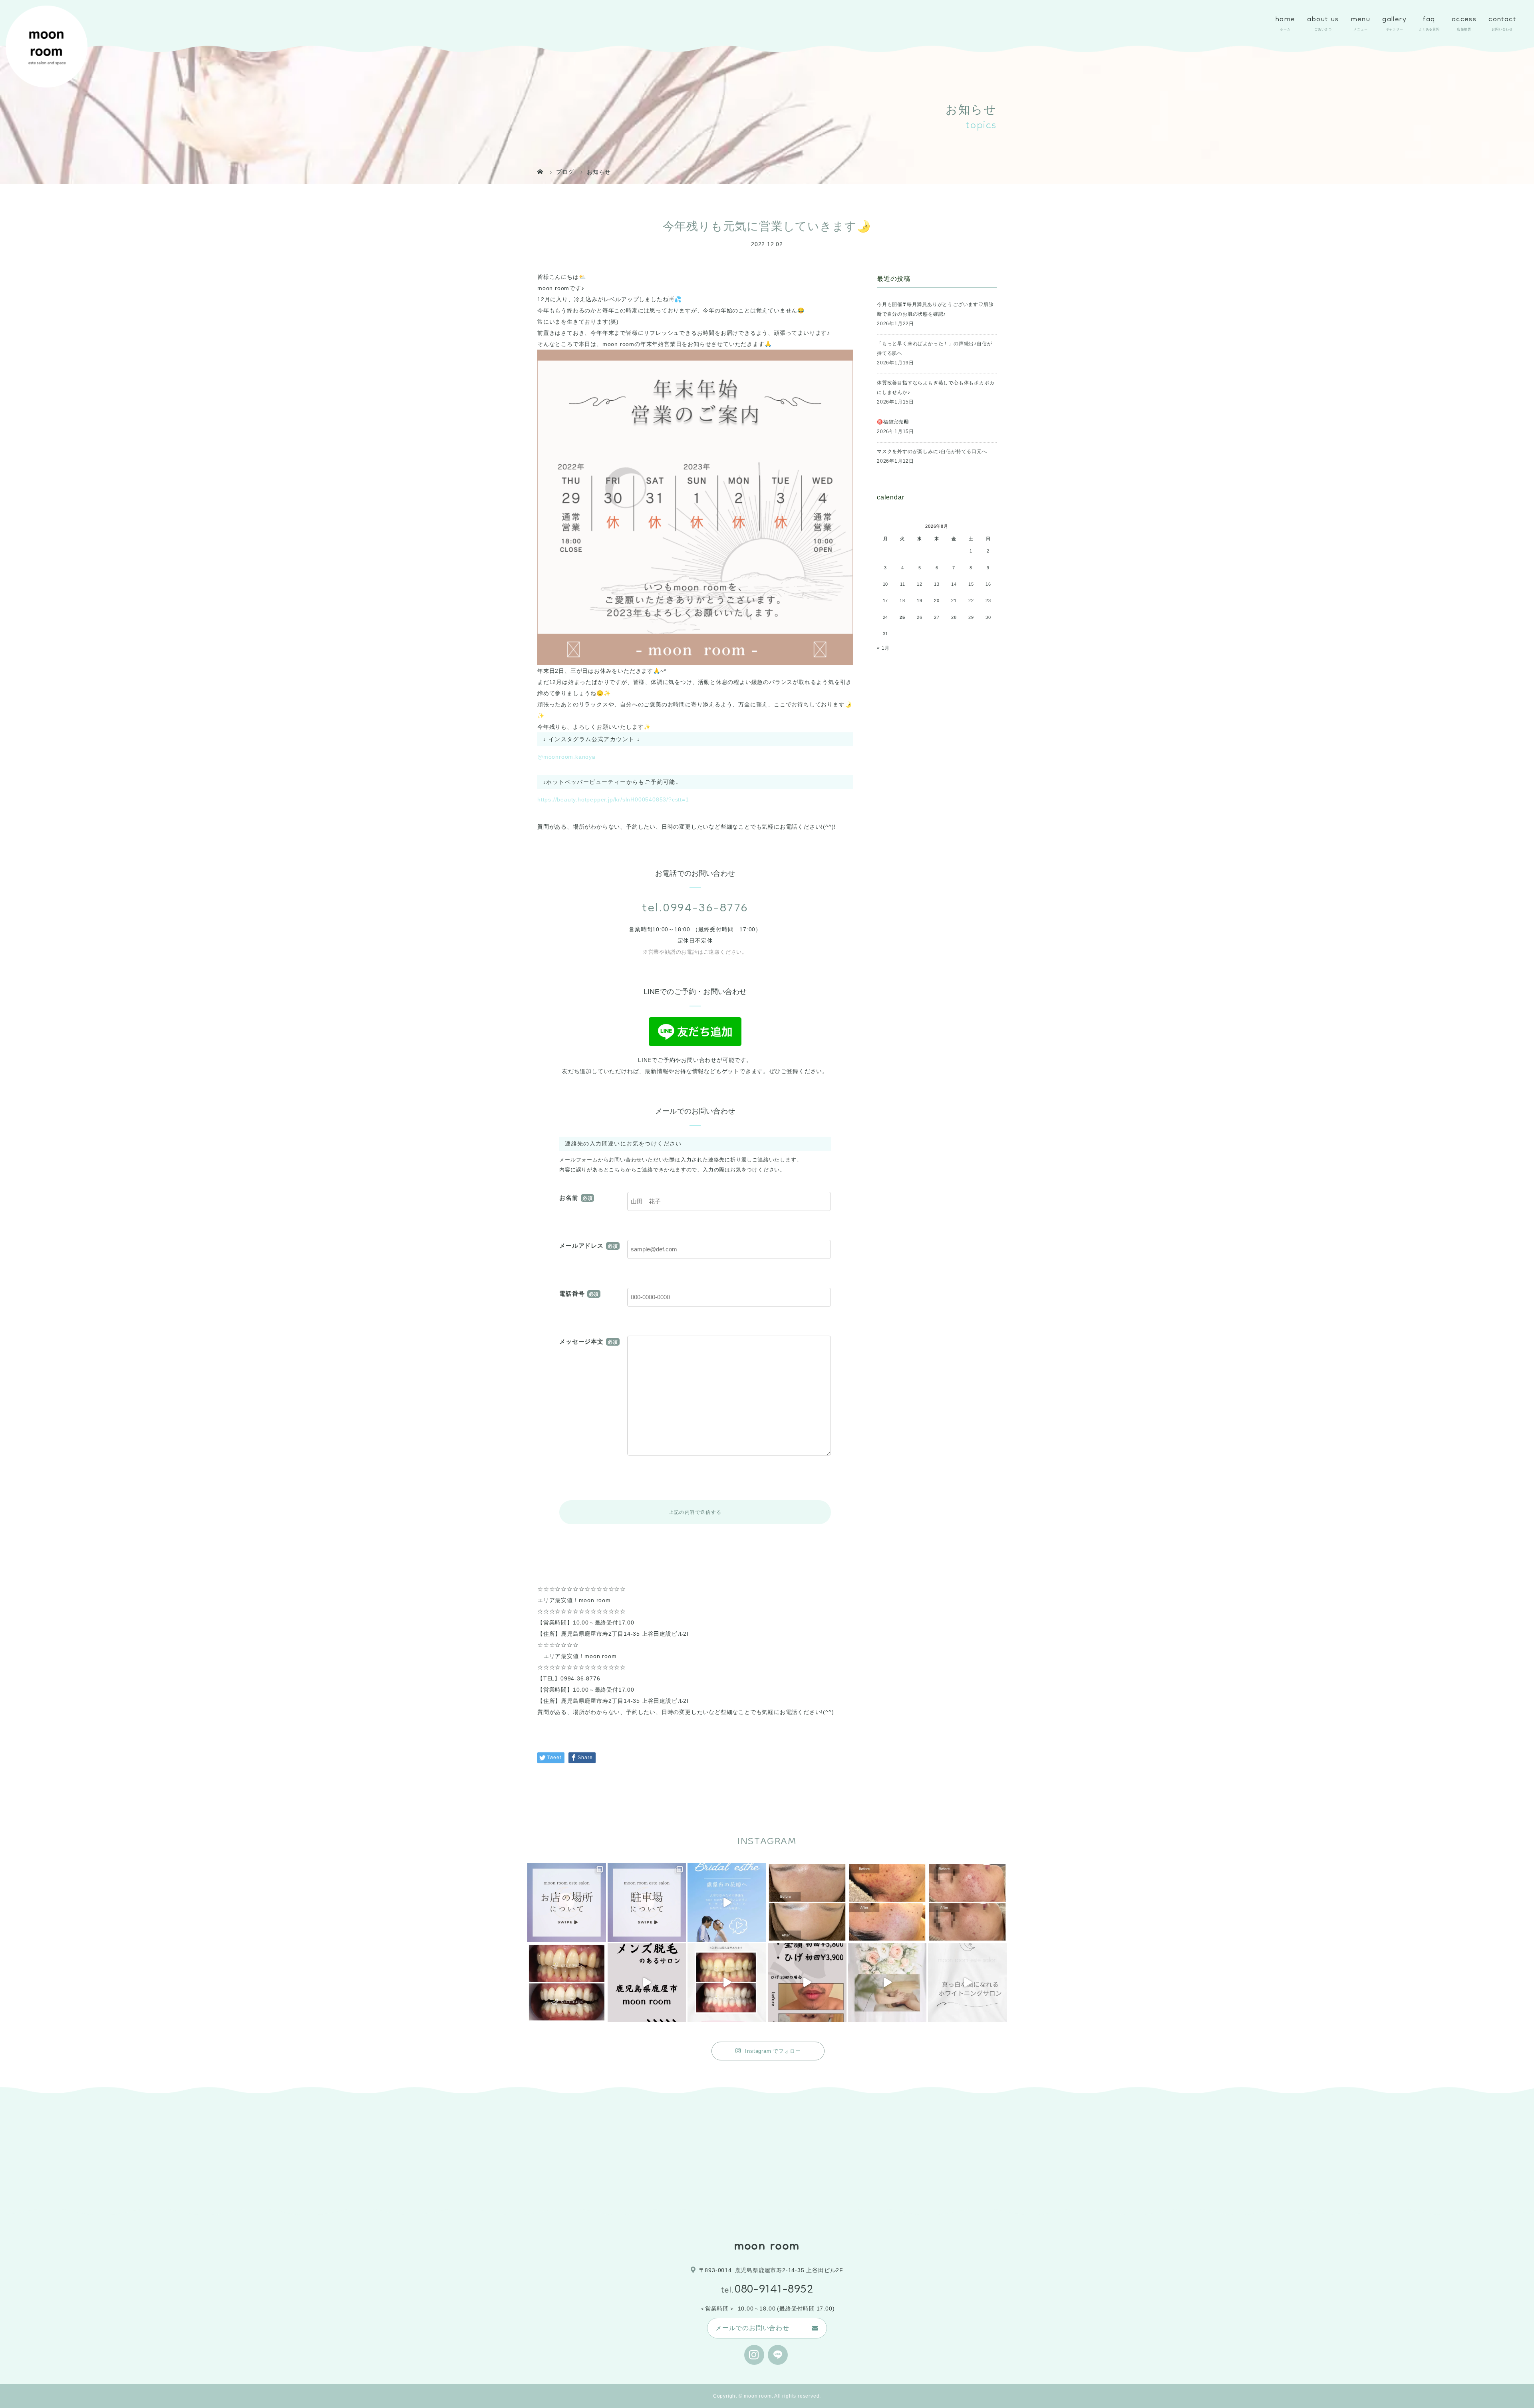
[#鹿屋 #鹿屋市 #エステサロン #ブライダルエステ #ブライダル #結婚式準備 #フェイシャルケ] (887, 1983)
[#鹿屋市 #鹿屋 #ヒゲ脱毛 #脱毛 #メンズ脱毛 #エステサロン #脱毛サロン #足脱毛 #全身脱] (807, 1983)
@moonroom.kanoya (566, 757)
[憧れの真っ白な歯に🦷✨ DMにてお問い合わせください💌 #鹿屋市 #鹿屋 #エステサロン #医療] (967, 1983)
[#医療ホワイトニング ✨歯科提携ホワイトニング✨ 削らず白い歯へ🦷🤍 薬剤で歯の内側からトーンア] (567, 1983)
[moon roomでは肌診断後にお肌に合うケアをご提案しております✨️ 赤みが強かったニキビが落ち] (887, 1902)
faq (1429, 20)
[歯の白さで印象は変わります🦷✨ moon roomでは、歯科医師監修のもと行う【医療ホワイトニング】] (727, 1983)
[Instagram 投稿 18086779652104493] (647, 1902)
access (1464, 20)
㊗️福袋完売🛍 (893, 422)
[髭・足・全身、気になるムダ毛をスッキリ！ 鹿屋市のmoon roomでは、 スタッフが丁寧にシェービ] (647, 1983)
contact (1502, 20)
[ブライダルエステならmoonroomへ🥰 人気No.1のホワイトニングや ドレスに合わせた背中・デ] (727, 1902)
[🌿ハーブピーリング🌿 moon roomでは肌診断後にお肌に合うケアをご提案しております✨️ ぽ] (807, 1902)
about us (1323, 20)
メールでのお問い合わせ (752, 2328)
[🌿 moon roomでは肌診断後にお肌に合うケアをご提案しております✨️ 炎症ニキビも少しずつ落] (967, 1902)
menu (1361, 20)
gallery (1394, 20)
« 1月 (883, 648)
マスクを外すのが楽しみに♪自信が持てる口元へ (932, 451)
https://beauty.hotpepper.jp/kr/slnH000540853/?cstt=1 (613, 799)
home (1286, 20)
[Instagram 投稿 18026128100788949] (567, 1902)
